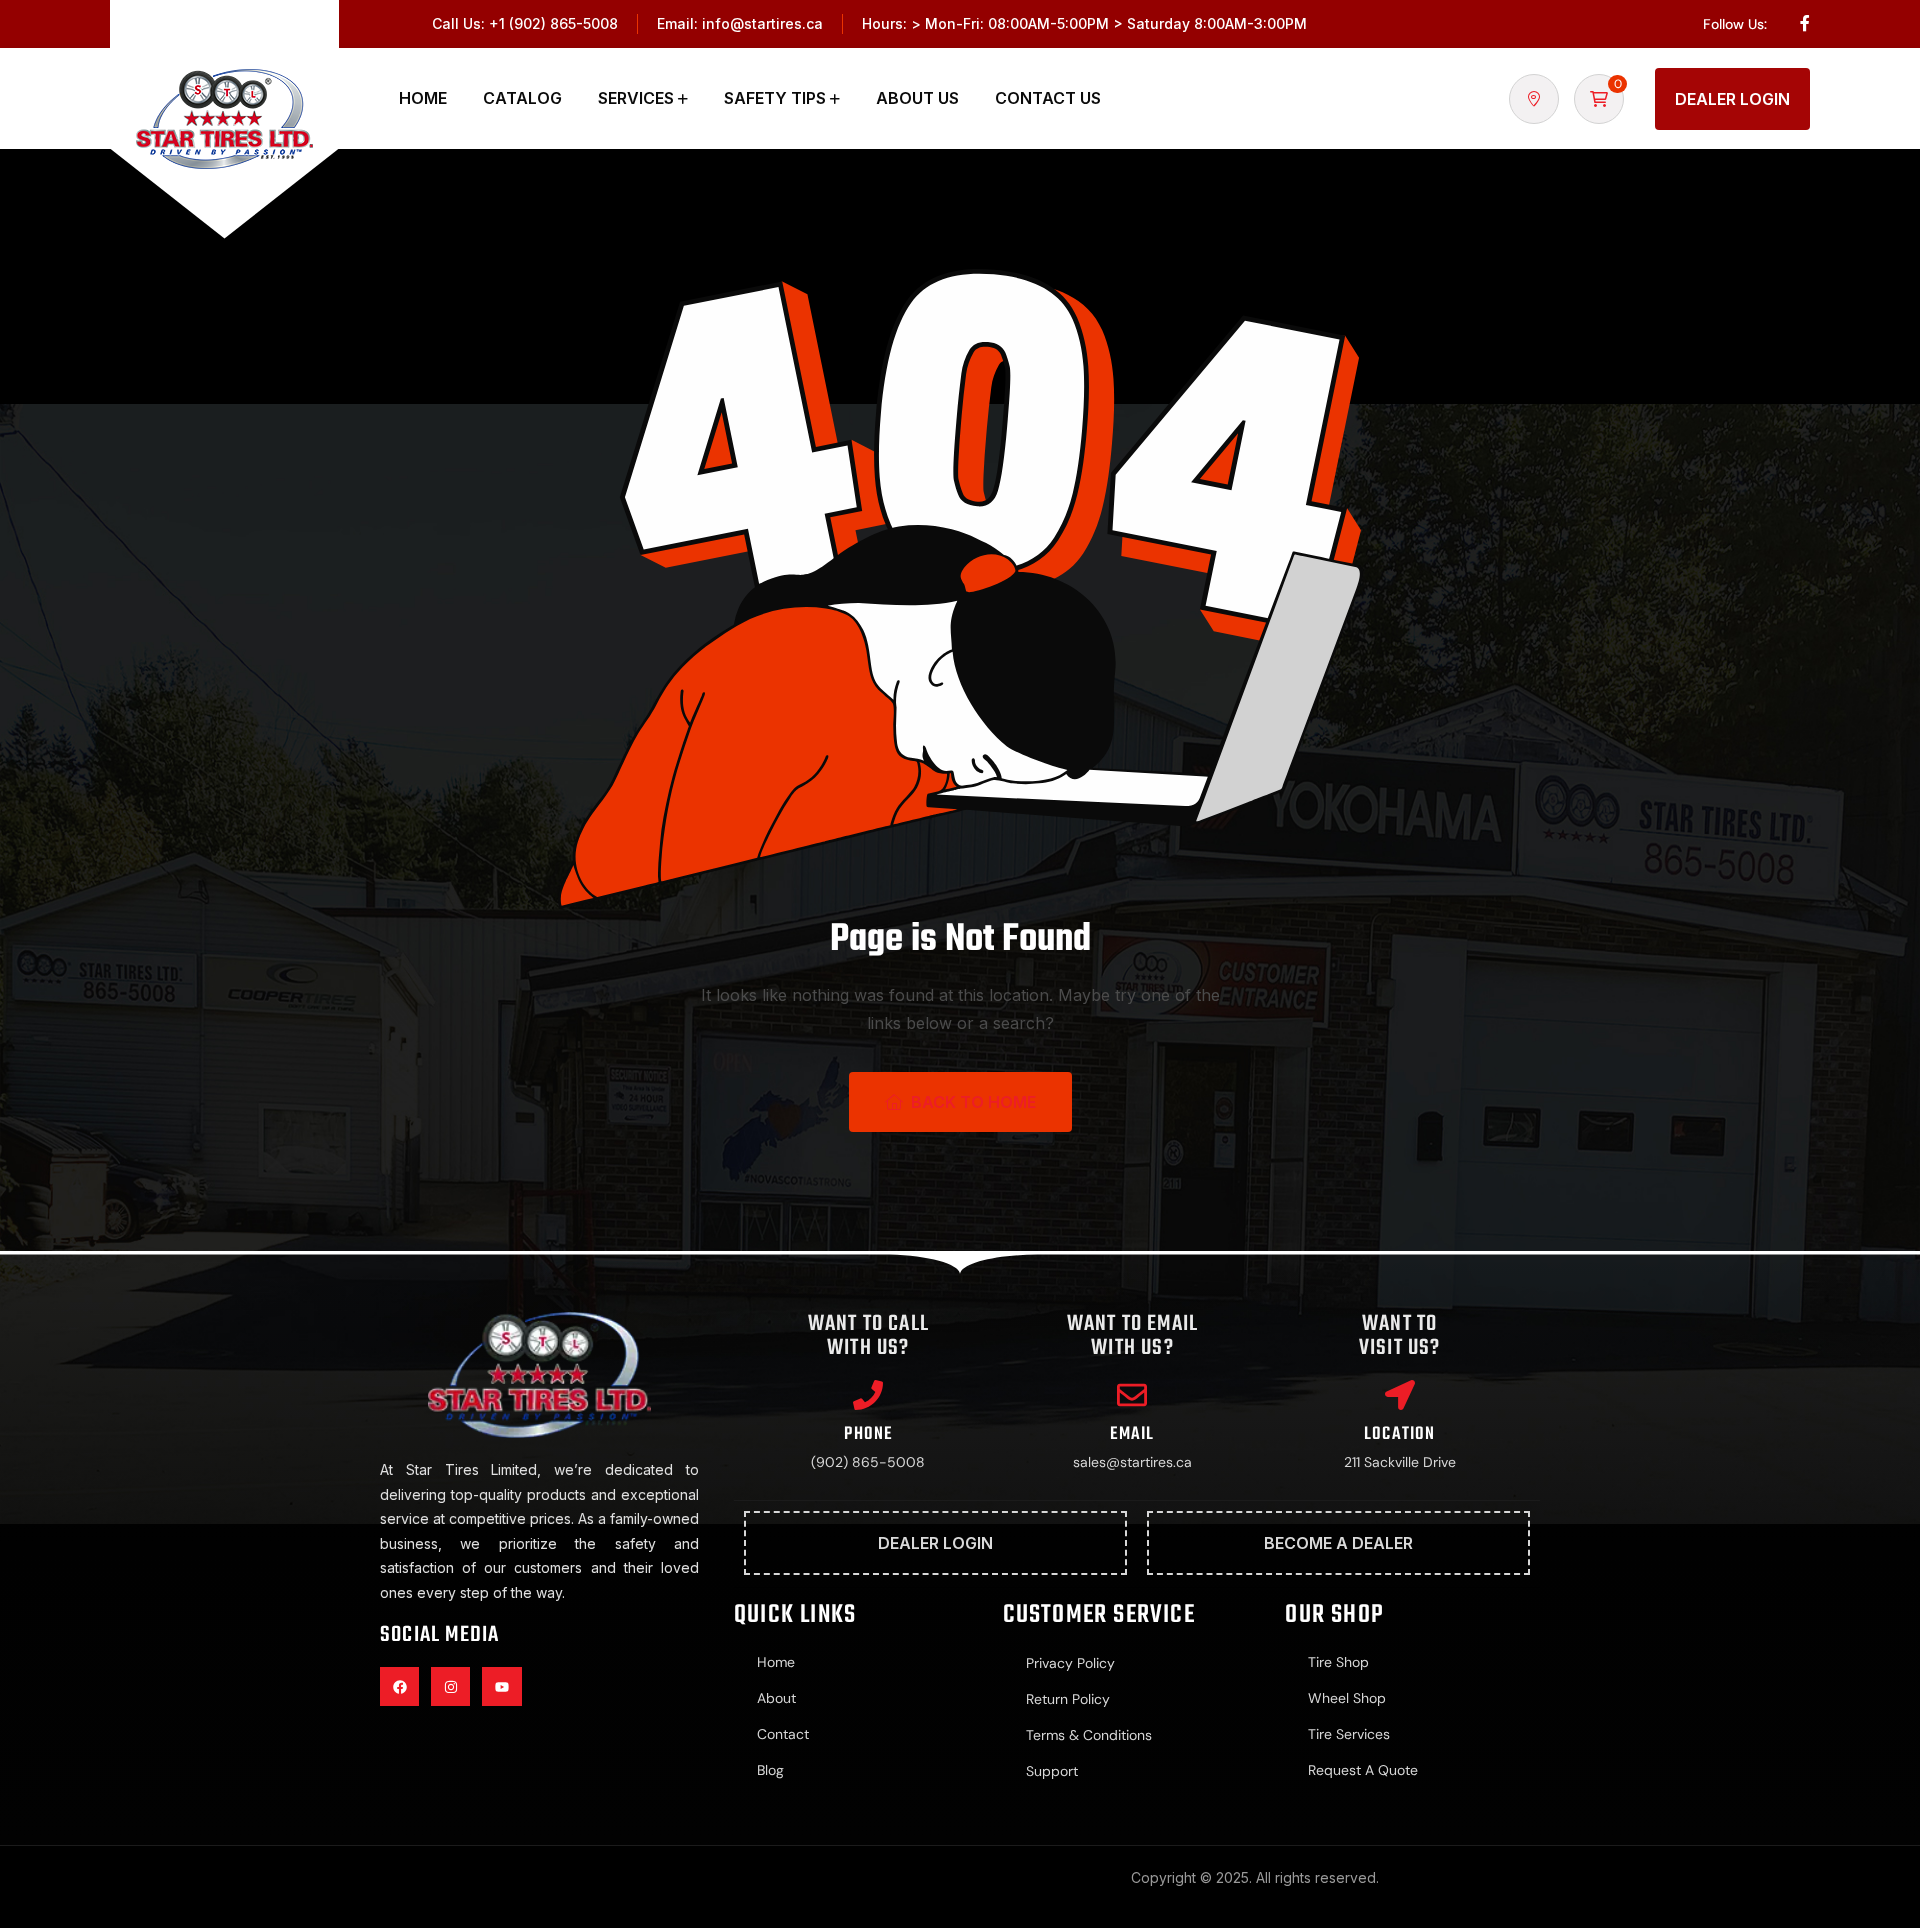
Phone (868, 1434)
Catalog (522, 98)
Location (1400, 1434)
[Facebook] (399, 1686)
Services (636, 98)
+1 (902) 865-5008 (553, 23)
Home (423, 98)
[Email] (1132, 1395)
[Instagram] (450, 1686)
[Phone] (868, 1395)
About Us (917, 98)
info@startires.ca (762, 23)
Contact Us (1048, 98)
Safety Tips (775, 98)
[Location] (1400, 1395)
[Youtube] (501, 1686)
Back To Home (973, 1102)
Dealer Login (1732, 99)
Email (1132, 1434)
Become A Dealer (1338, 1543)
